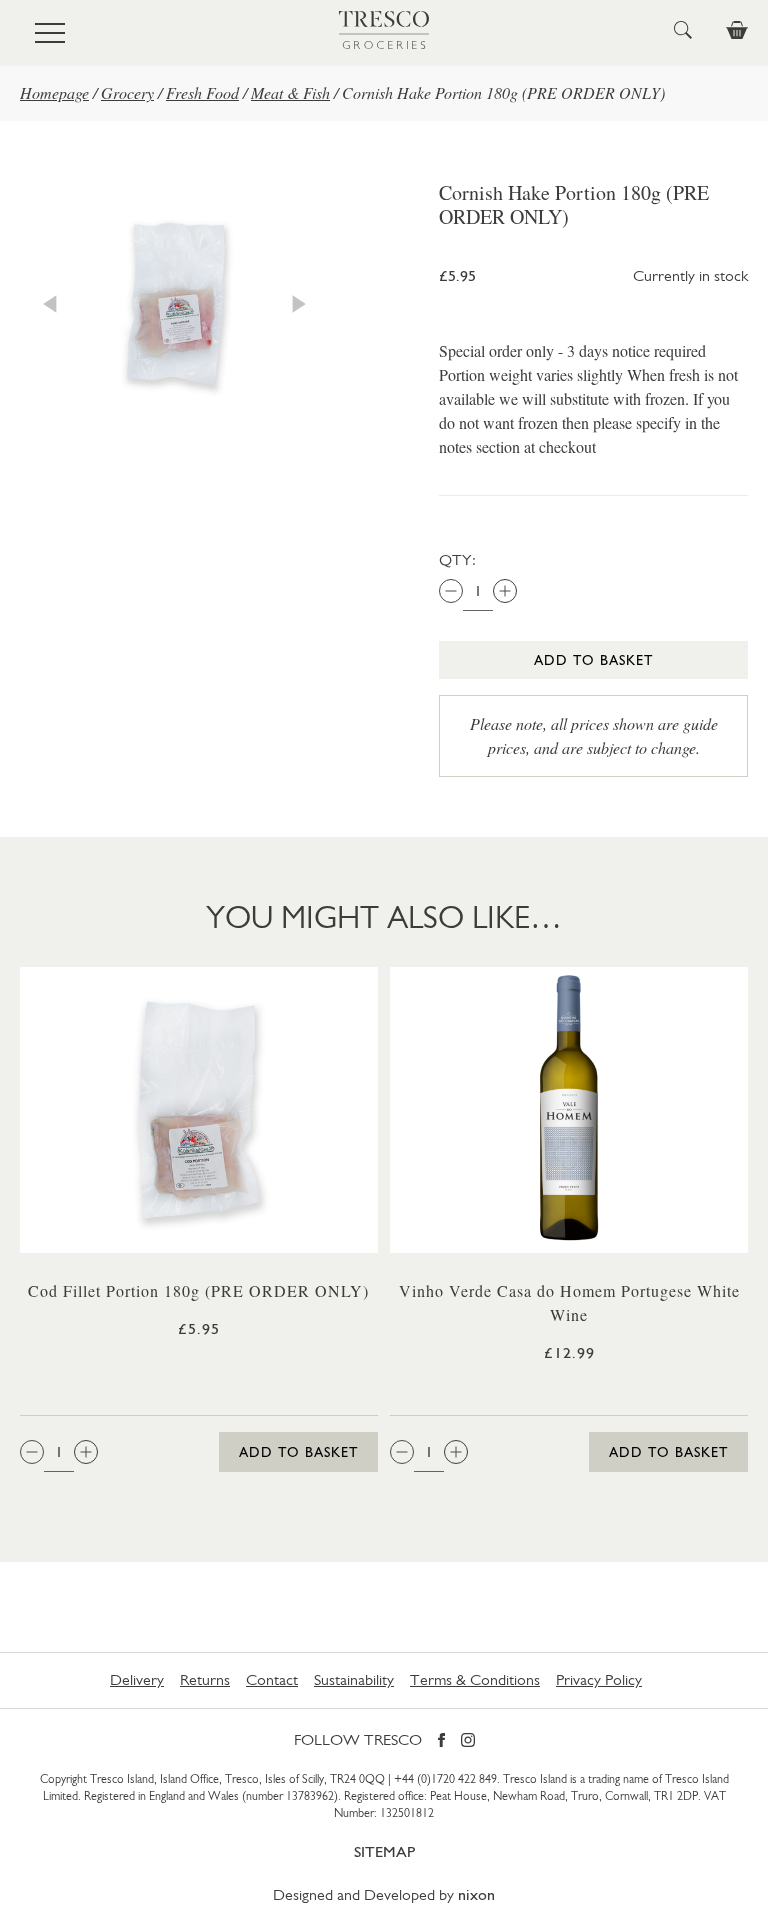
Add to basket (593, 660)
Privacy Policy (599, 1679)
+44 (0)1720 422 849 (445, 1779)
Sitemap (384, 1851)
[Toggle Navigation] (50, 33)
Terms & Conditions (475, 1679)
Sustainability (354, 1679)
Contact (272, 1679)
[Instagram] (468, 1741)
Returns (205, 1679)
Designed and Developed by (384, 1894)
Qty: (457, 559)
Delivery (137, 1679)
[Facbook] (441, 1741)
